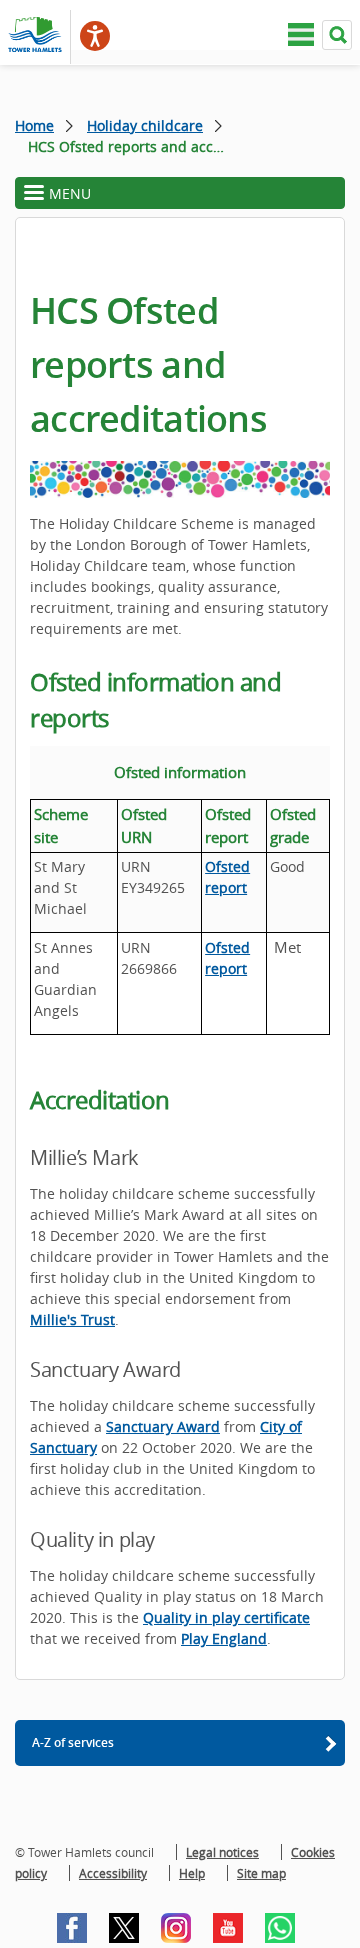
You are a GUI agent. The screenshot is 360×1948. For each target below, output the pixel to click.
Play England (224, 1638)
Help (192, 1873)
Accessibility (113, 1873)
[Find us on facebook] (72, 1928)
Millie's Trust (72, 1319)
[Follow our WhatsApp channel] (280, 1928)
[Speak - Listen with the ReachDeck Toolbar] (95, 36)
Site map (261, 1873)
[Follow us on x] (124, 1928)
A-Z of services (73, 1742)
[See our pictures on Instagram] (176, 1928)
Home (34, 125)
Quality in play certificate (226, 1617)
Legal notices (222, 1852)
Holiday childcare (145, 125)
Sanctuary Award (163, 1426)
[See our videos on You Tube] (228, 1928)
